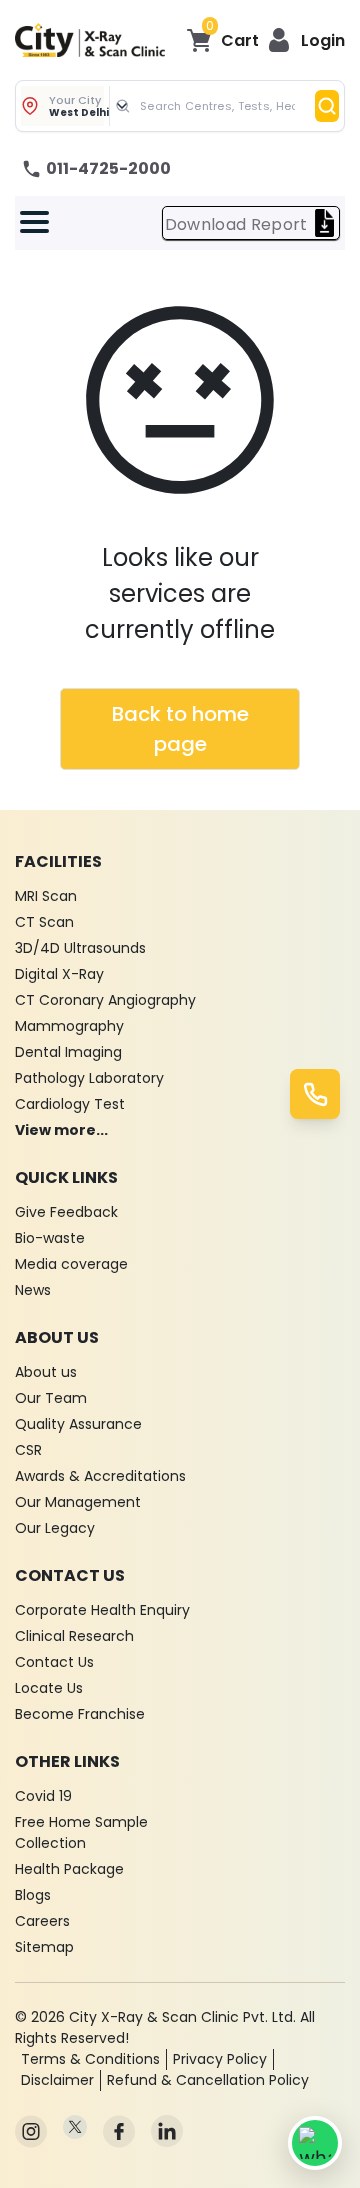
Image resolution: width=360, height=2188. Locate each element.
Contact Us (54, 1662)
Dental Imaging (68, 1052)
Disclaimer (57, 2080)
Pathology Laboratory (89, 1078)
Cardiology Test (70, 1104)
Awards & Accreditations (100, 1476)
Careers (42, 1921)
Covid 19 (43, 1796)
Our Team (51, 1398)
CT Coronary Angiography (105, 1000)
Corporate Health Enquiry (102, 1610)
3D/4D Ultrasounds (80, 948)
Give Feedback (66, 1212)
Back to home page (180, 729)
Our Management (78, 1502)
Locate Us (49, 1688)
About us (46, 1372)
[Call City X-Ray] (315, 1094)
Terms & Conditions (90, 2059)
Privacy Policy (220, 2059)
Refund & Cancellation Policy (208, 2080)
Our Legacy (55, 1528)
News (33, 1290)
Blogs (33, 1895)
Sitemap (44, 1947)
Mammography (69, 1026)
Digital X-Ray (59, 974)
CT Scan (44, 922)
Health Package (69, 1869)
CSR (28, 1450)
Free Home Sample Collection (81, 1832)
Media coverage (71, 1264)
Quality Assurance (78, 1424)
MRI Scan (46, 896)
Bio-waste (50, 1238)
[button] (306, 40)
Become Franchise (80, 1714)
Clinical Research (74, 1636)
